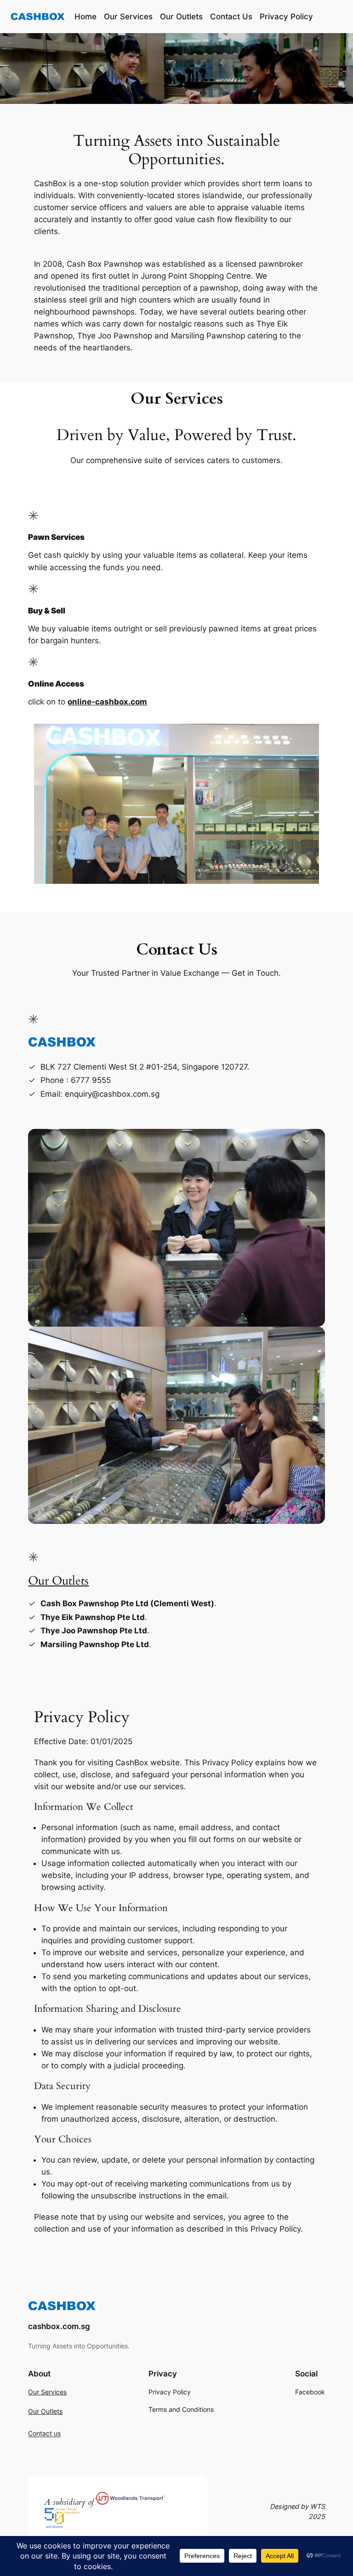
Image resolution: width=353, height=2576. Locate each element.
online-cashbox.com (107, 702)
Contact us (44, 2434)
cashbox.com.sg (59, 2326)
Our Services (47, 2392)
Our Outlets (58, 1581)
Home (85, 17)
